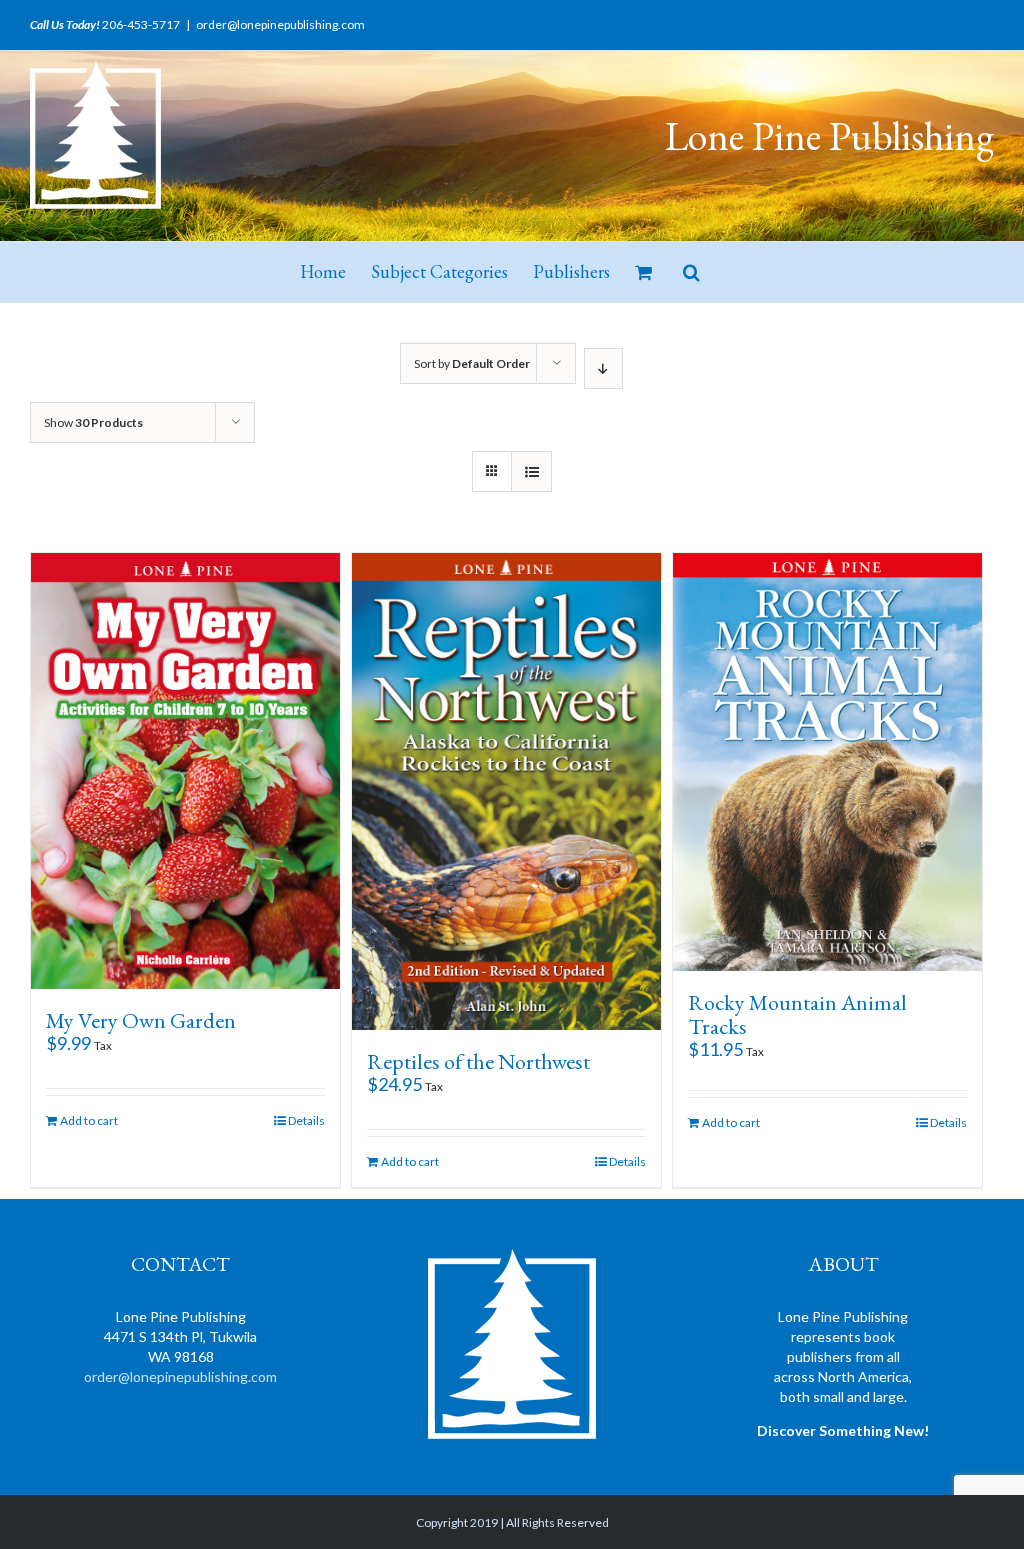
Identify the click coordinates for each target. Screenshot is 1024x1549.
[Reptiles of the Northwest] (506, 791)
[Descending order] (603, 368)
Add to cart (89, 1120)
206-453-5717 (141, 24)
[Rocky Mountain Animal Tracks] (827, 762)
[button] (691, 272)
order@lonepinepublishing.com (280, 24)
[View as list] (531, 471)
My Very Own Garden (141, 1020)
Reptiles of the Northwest (478, 1061)
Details (306, 1120)
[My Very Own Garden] (185, 771)
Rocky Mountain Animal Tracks (797, 1014)
